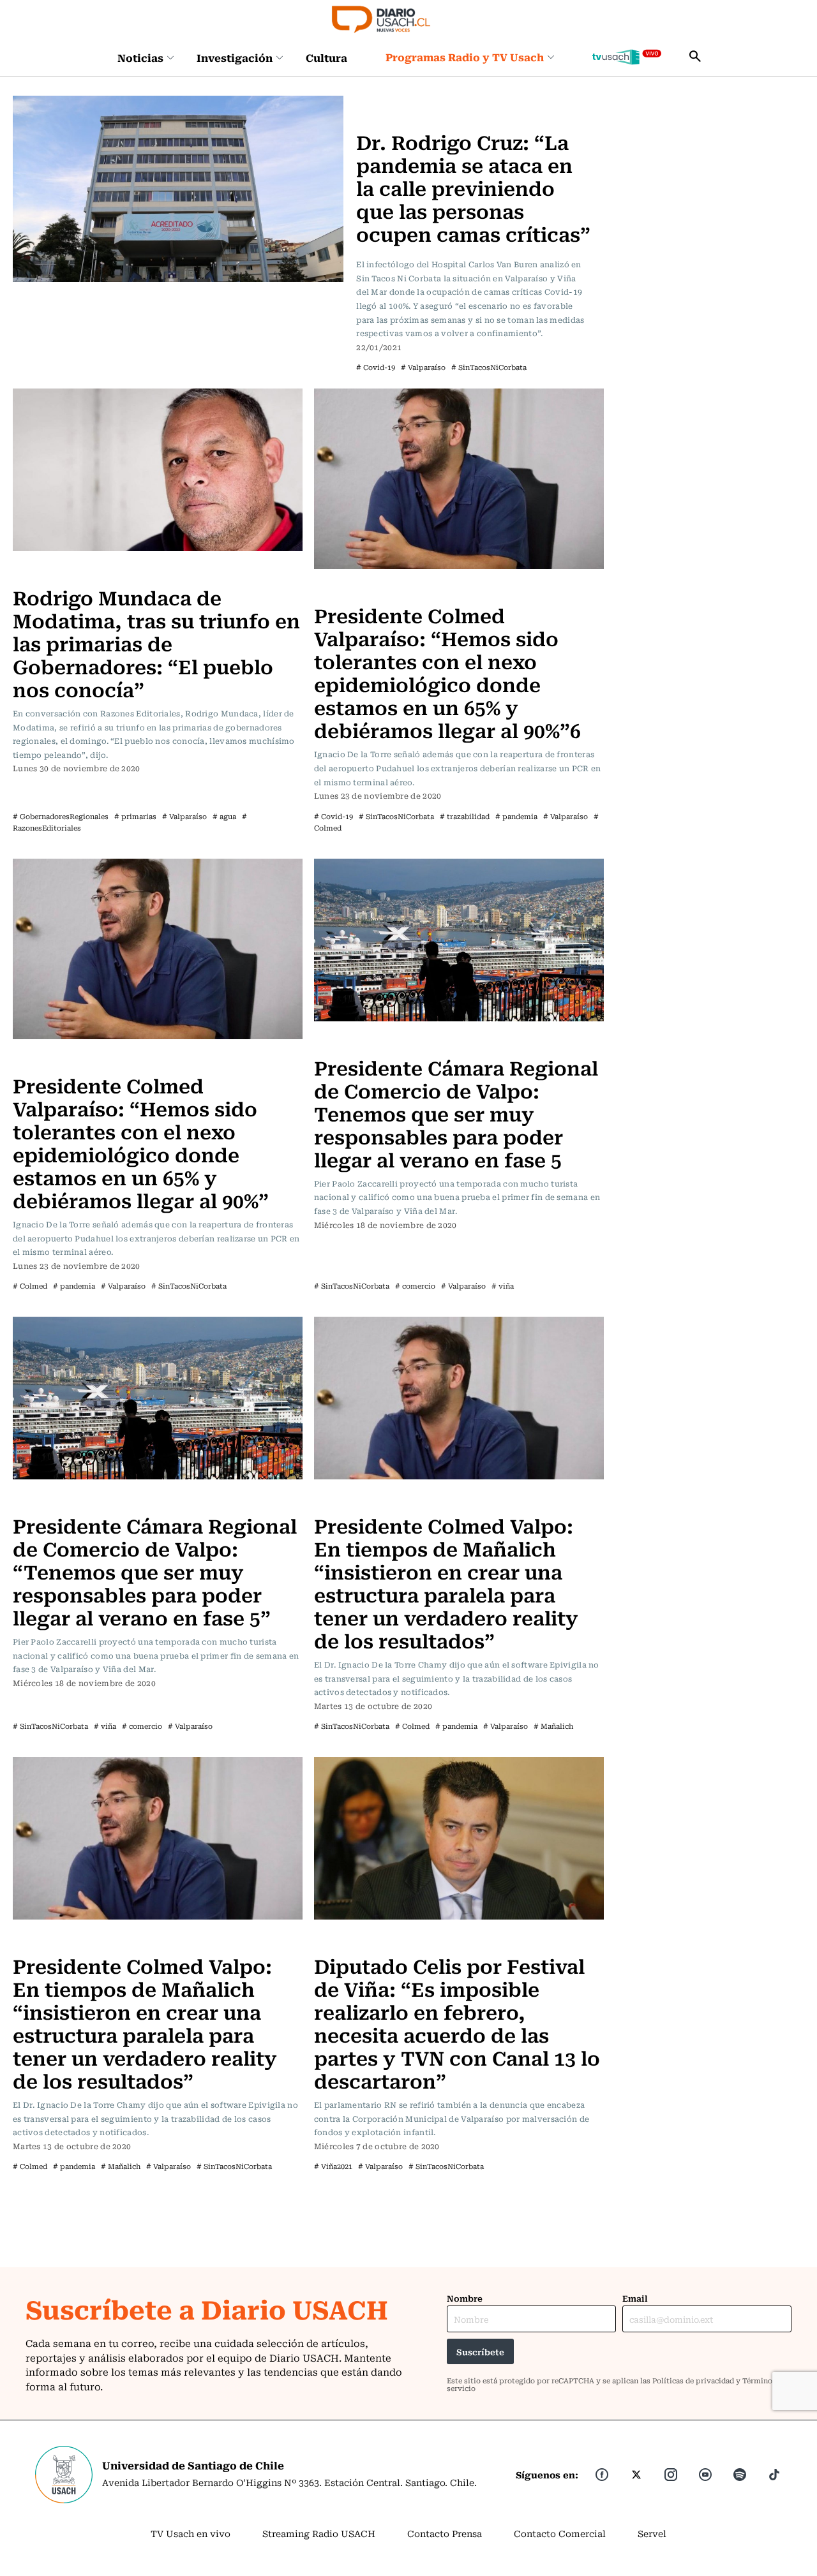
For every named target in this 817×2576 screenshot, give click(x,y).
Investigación (235, 57)
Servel (652, 2533)
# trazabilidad (465, 816)
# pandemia (516, 816)
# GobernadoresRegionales (61, 816)
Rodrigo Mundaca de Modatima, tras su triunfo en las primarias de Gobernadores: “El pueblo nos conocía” (156, 643)
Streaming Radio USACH (319, 2533)
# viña (503, 1286)
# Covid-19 (376, 367)
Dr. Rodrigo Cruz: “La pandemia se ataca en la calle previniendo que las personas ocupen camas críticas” (473, 187)
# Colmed (30, 1286)
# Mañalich (553, 1726)
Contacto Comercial (560, 2533)
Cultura (326, 57)
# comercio (415, 1286)
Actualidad (384, 103)
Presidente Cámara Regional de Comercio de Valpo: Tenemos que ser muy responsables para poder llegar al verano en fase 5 (456, 1113)
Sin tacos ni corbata (362, 589)
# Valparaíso (423, 367)
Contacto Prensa (445, 2533)
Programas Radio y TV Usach (465, 57)
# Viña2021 (333, 2166)
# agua (224, 816)
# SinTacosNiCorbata (489, 367)
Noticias (140, 57)
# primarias (135, 816)
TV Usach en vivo (191, 2533)
